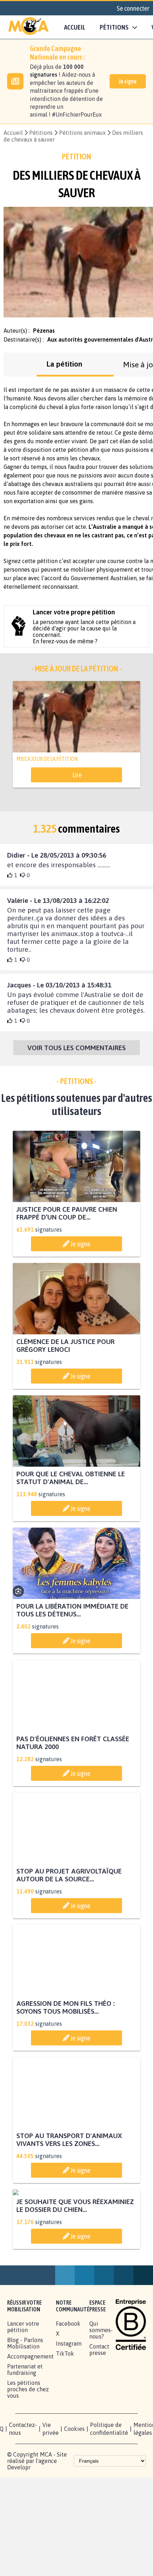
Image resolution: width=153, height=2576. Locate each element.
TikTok (65, 2421)
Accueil (75, 27)
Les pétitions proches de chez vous (28, 2457)
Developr (19, 2535)
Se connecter (133, 8)
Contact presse (99, 2417)
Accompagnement (30, 2424)
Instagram (69, 2411)
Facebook (68, 2391)
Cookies (74, 2496)
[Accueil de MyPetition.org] (28, 27)
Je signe (128, 81)
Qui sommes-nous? (101, 2398)
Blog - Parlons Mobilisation (25, 2411)
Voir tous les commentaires (76, 1049)
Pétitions (41, 133)
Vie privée (51, 2496)
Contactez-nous (23, 2496)
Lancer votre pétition (23, 2394)
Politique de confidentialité (109, 2496)
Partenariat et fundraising (25, 2437)
